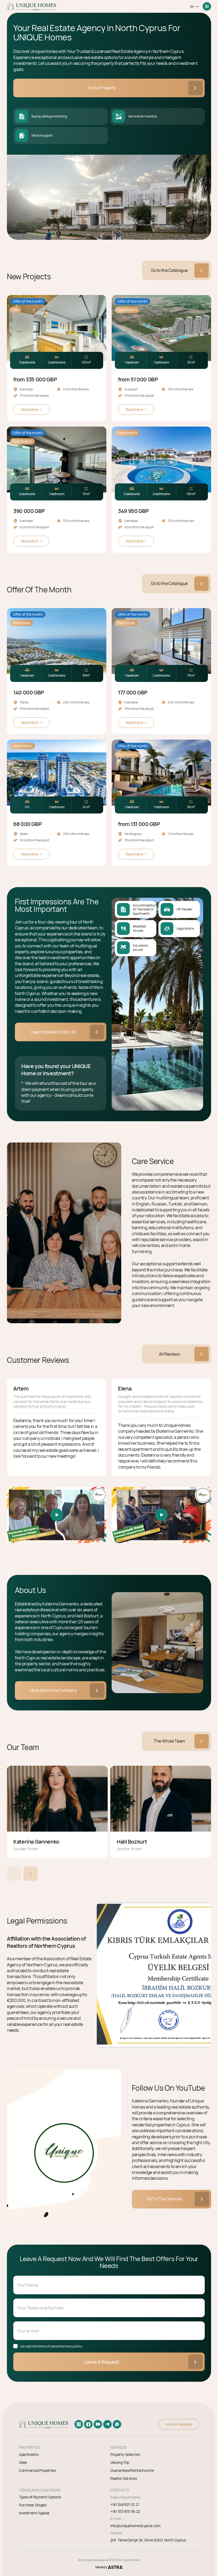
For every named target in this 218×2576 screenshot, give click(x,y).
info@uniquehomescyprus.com (135, 2526)
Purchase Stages (33, 2505)
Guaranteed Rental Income (132, 2470)
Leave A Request (102, 2362)
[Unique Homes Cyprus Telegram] (107, 2424)
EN (192, 7)
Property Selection (125, 2454)
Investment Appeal (34, 2513)
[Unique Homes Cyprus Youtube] (98, 2424)
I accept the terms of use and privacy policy (51, 2346)
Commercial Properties (37, 2470)
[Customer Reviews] (57, 1515)
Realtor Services (123, 2478)
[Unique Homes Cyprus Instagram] (79, 2424)
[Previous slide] (14, 1874)
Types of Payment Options (40, 2497)
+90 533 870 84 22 (125, 2511)
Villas (23, 2462)
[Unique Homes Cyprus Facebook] (88, 2424)
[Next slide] (31, 1874)
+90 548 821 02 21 (125, 2505)
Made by (101, 2567)
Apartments (29, 2454)
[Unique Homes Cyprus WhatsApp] (117, 2424)
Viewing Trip (120, 2462)
